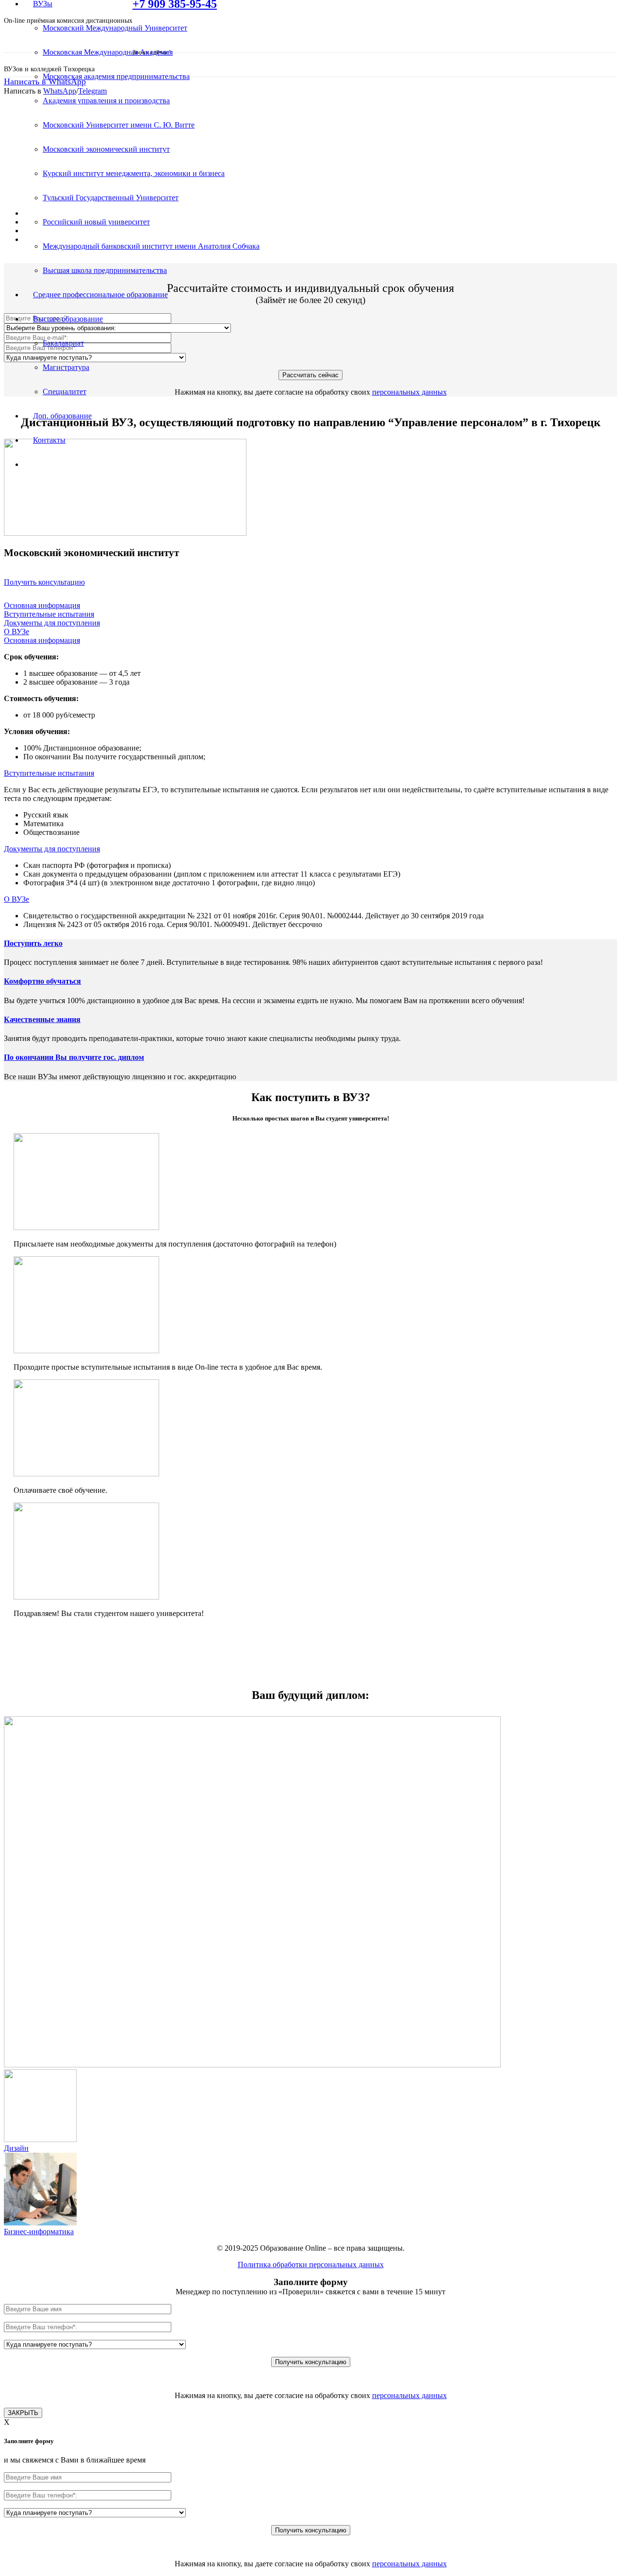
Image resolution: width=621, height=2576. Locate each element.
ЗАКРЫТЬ (23, 2413)
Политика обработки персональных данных (311, 2264)
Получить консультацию (44, 582)
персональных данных (409, 392)
